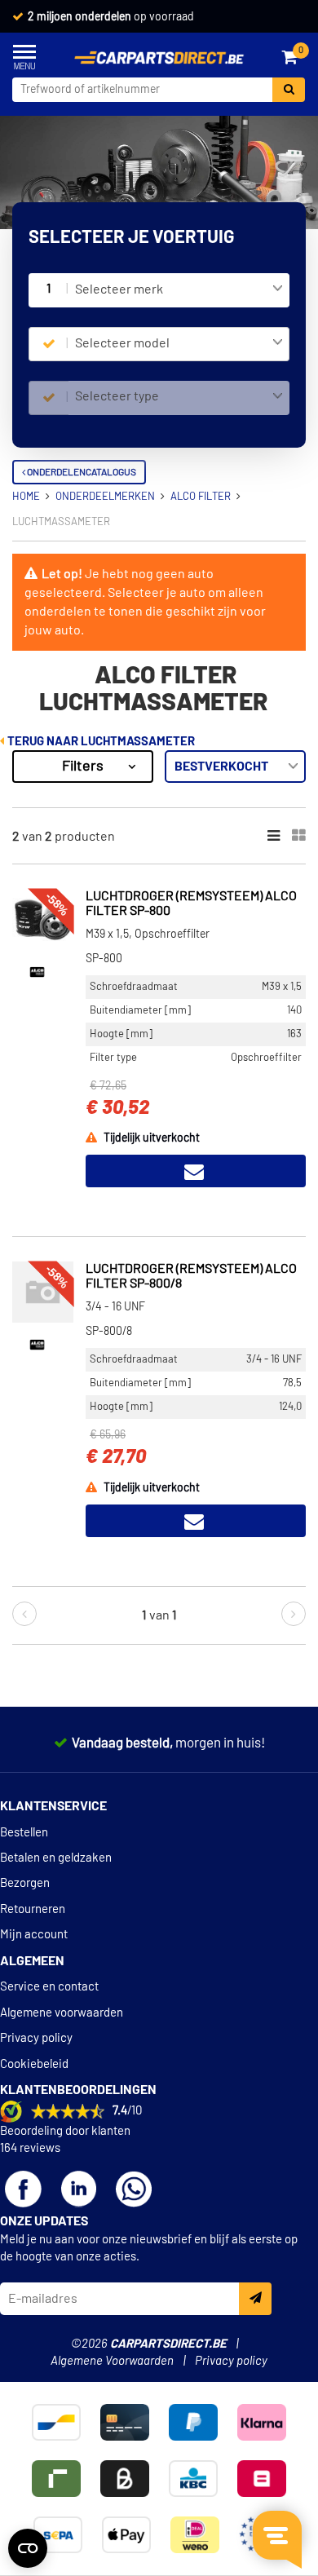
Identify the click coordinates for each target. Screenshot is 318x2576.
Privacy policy (36, 2038)
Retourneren (33, 1909)
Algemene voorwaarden (62, 2013)
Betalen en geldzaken (56, 1858)
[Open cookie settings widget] (28, 2548)
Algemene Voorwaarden (112, 2361)
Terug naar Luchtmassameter (100, 742)
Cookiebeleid (34, 2064)
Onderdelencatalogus (81, 472)
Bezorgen (25, 1883)
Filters (83, 767)
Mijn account (34, 1935)
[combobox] (179, 290)
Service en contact (49, 1987)
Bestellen (24, 1833)
